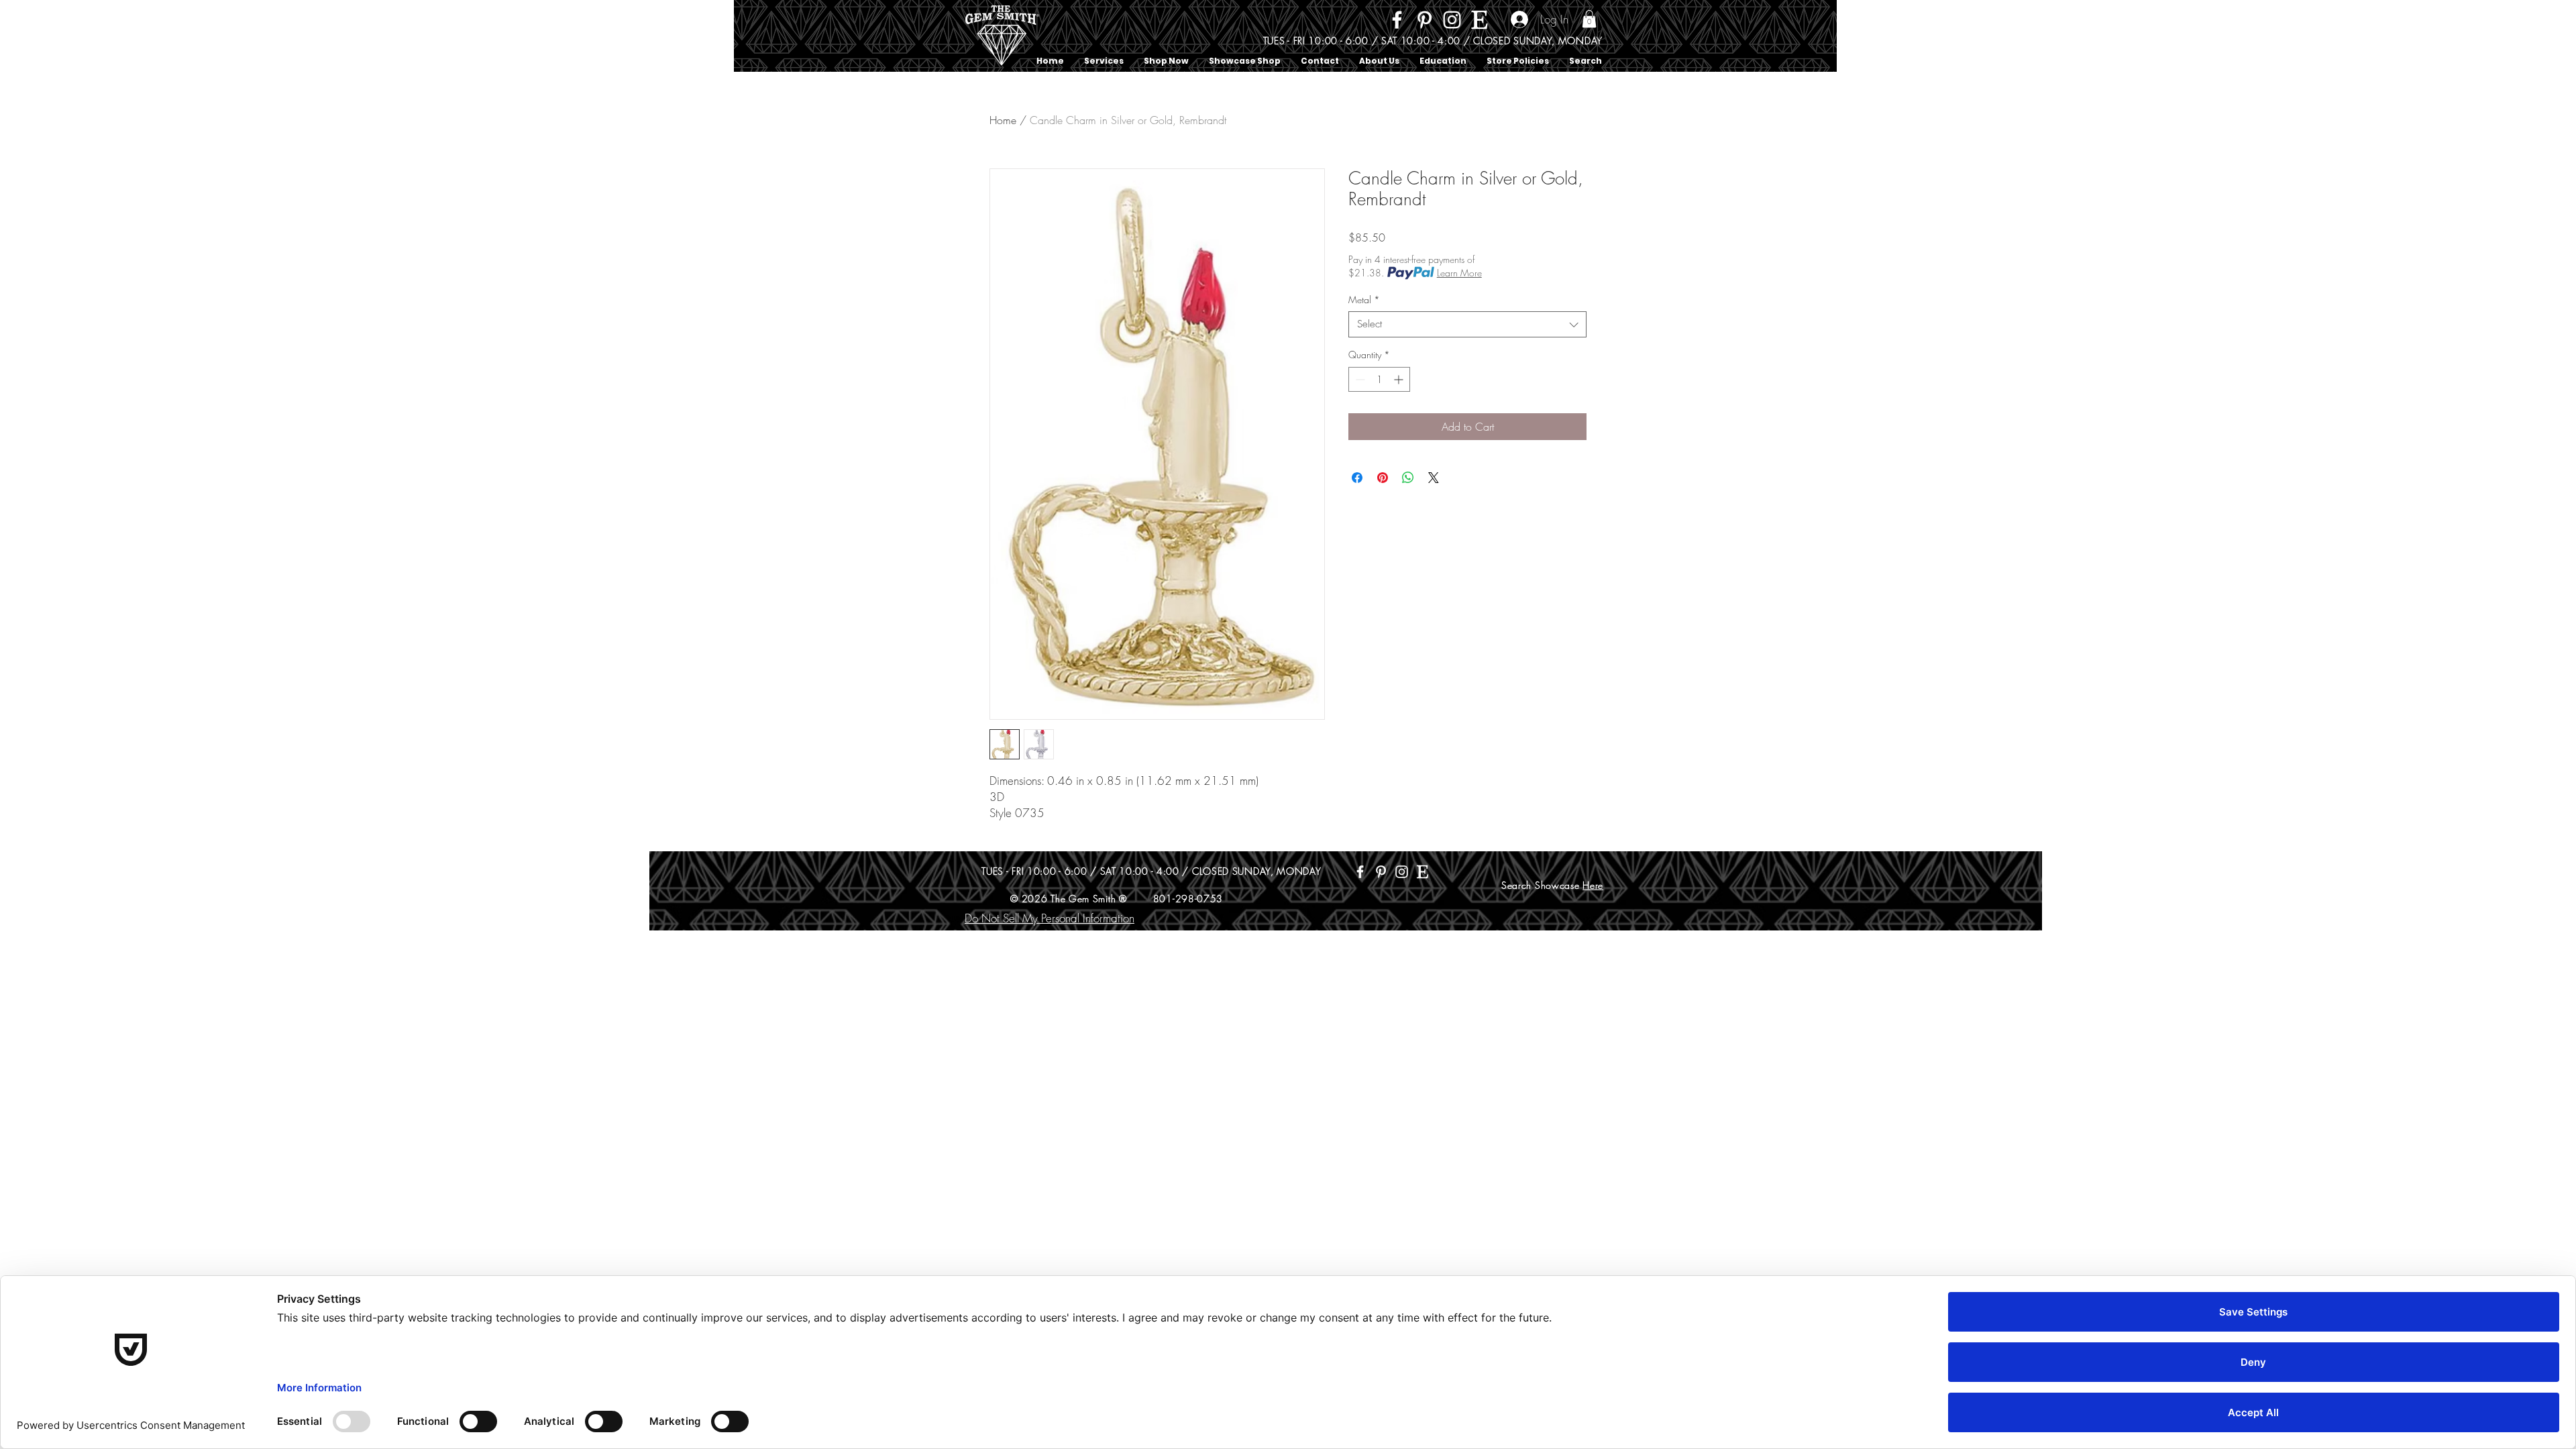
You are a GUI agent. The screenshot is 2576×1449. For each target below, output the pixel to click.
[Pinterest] (1425, 20)
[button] (1589, 19)
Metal (1364, 300)
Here (1593, 885)
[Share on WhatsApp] (1408, 478)
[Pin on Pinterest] (1383, 478)
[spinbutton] (1379, 379)
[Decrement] (1359, 379)
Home (1003, 120)
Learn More (1459, 273)
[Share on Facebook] (1357, 478)
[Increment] (1400, 379)
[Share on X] (1434, 478)
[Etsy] (1480, 20)
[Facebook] (1397, 20)
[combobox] (1467, 324)
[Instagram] (1452, 20)
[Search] (1603, 36)
